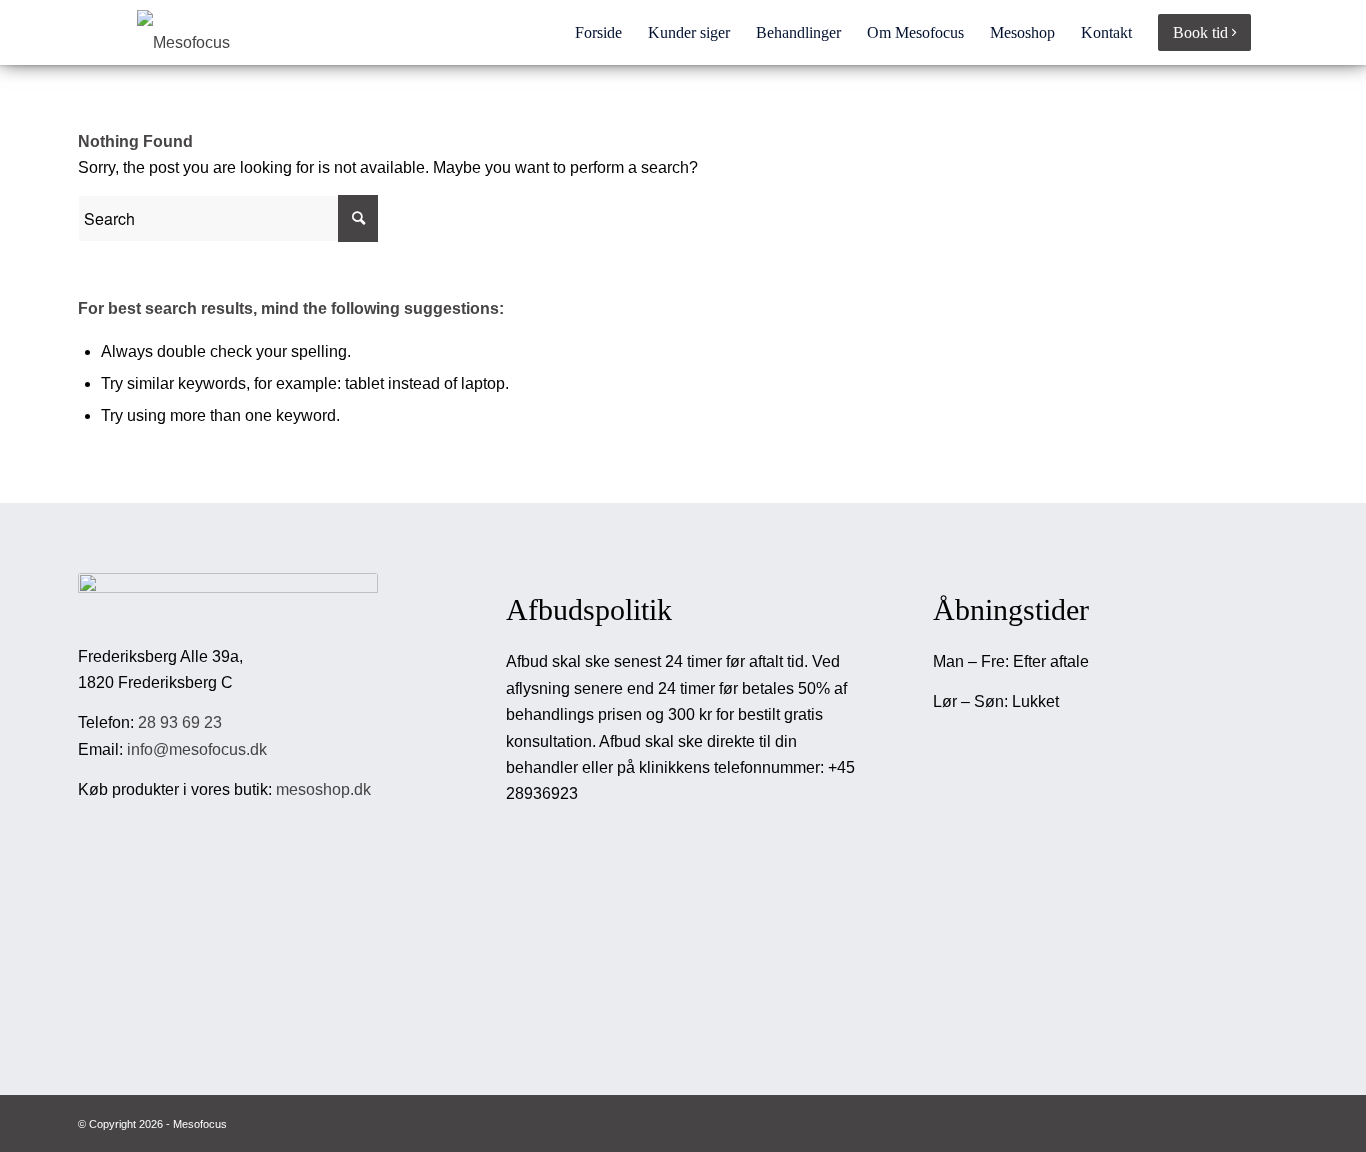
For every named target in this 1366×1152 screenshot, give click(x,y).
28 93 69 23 (180, 722)
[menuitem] (598, 32)
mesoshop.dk (323, 789)
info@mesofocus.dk (197, 749)
